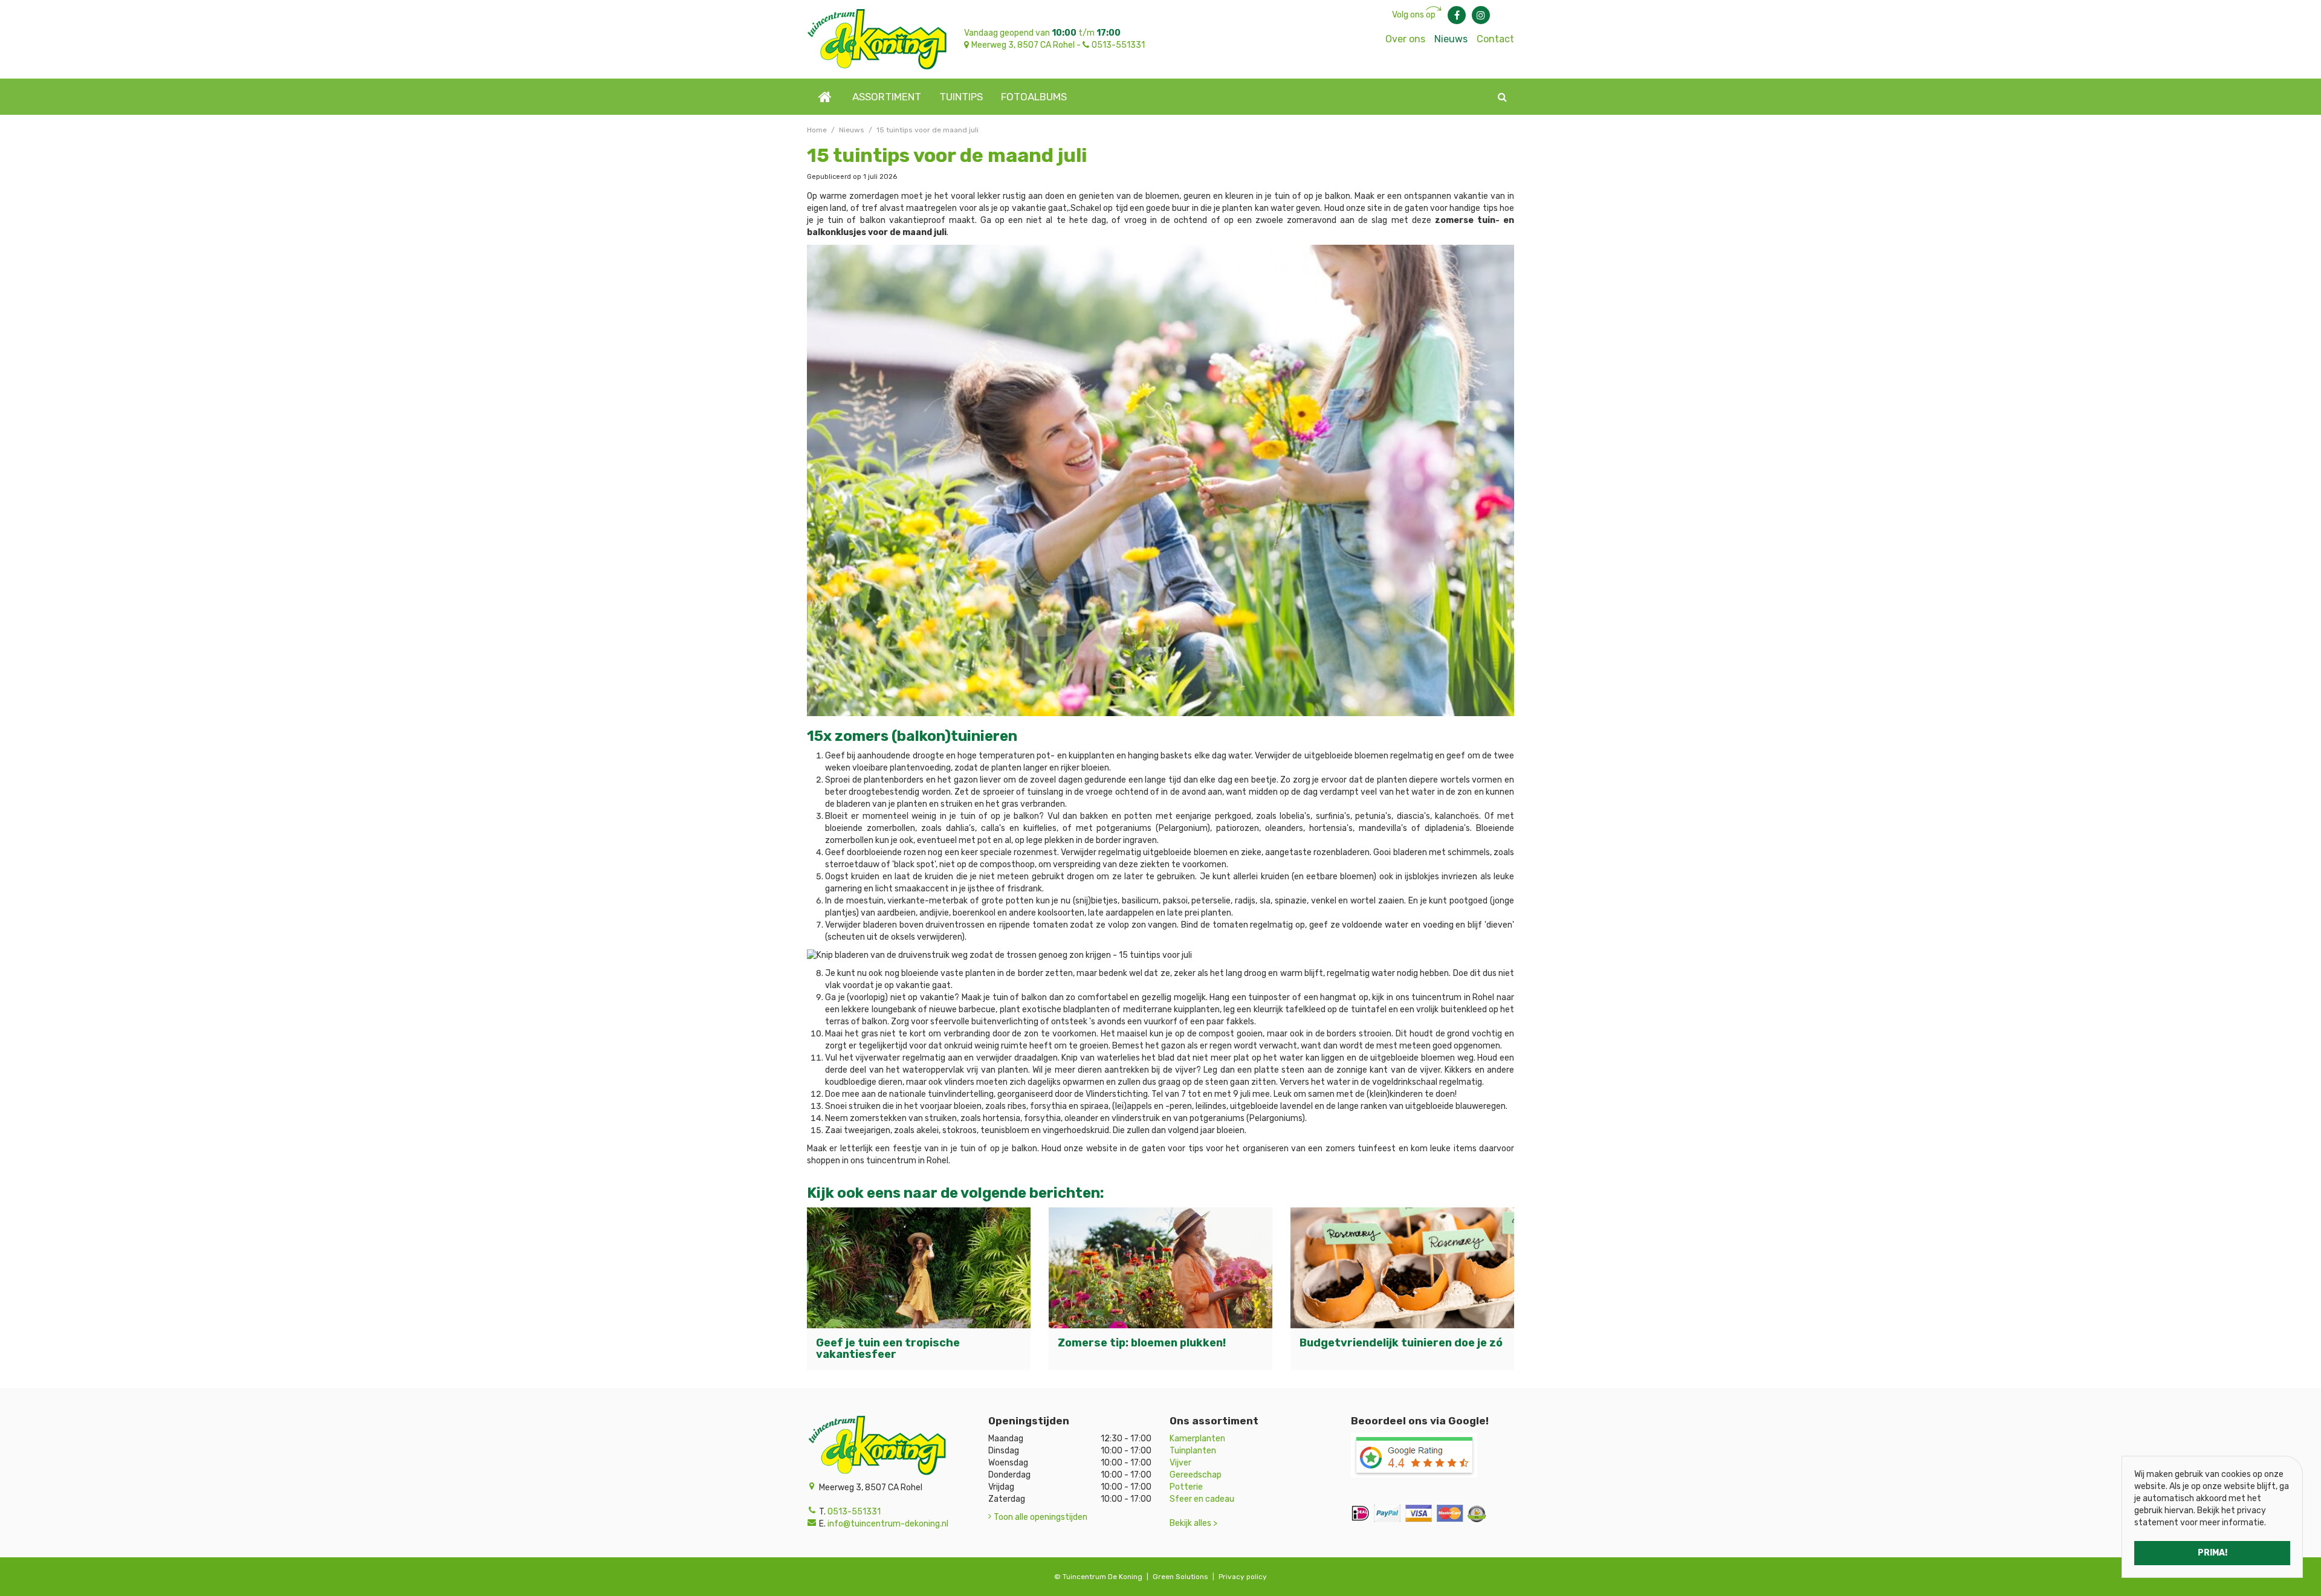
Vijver (1180, 1463)
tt (1481, 15)
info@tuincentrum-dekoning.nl (888, 1524)
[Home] (825, 97)
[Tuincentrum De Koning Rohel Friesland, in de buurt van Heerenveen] (877, 39)
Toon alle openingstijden (1041, 1517)
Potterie (1186, 1487)
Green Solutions (1180, 1577)
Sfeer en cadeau (1202, 1499)
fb (1457, 15)
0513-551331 (1118, 45)
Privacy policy (1243, 1577)
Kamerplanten (1197, 1439)
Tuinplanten (1193, 1451)
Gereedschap (1196, 1475)
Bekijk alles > (1193, 1523)
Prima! (2213, 1553)
